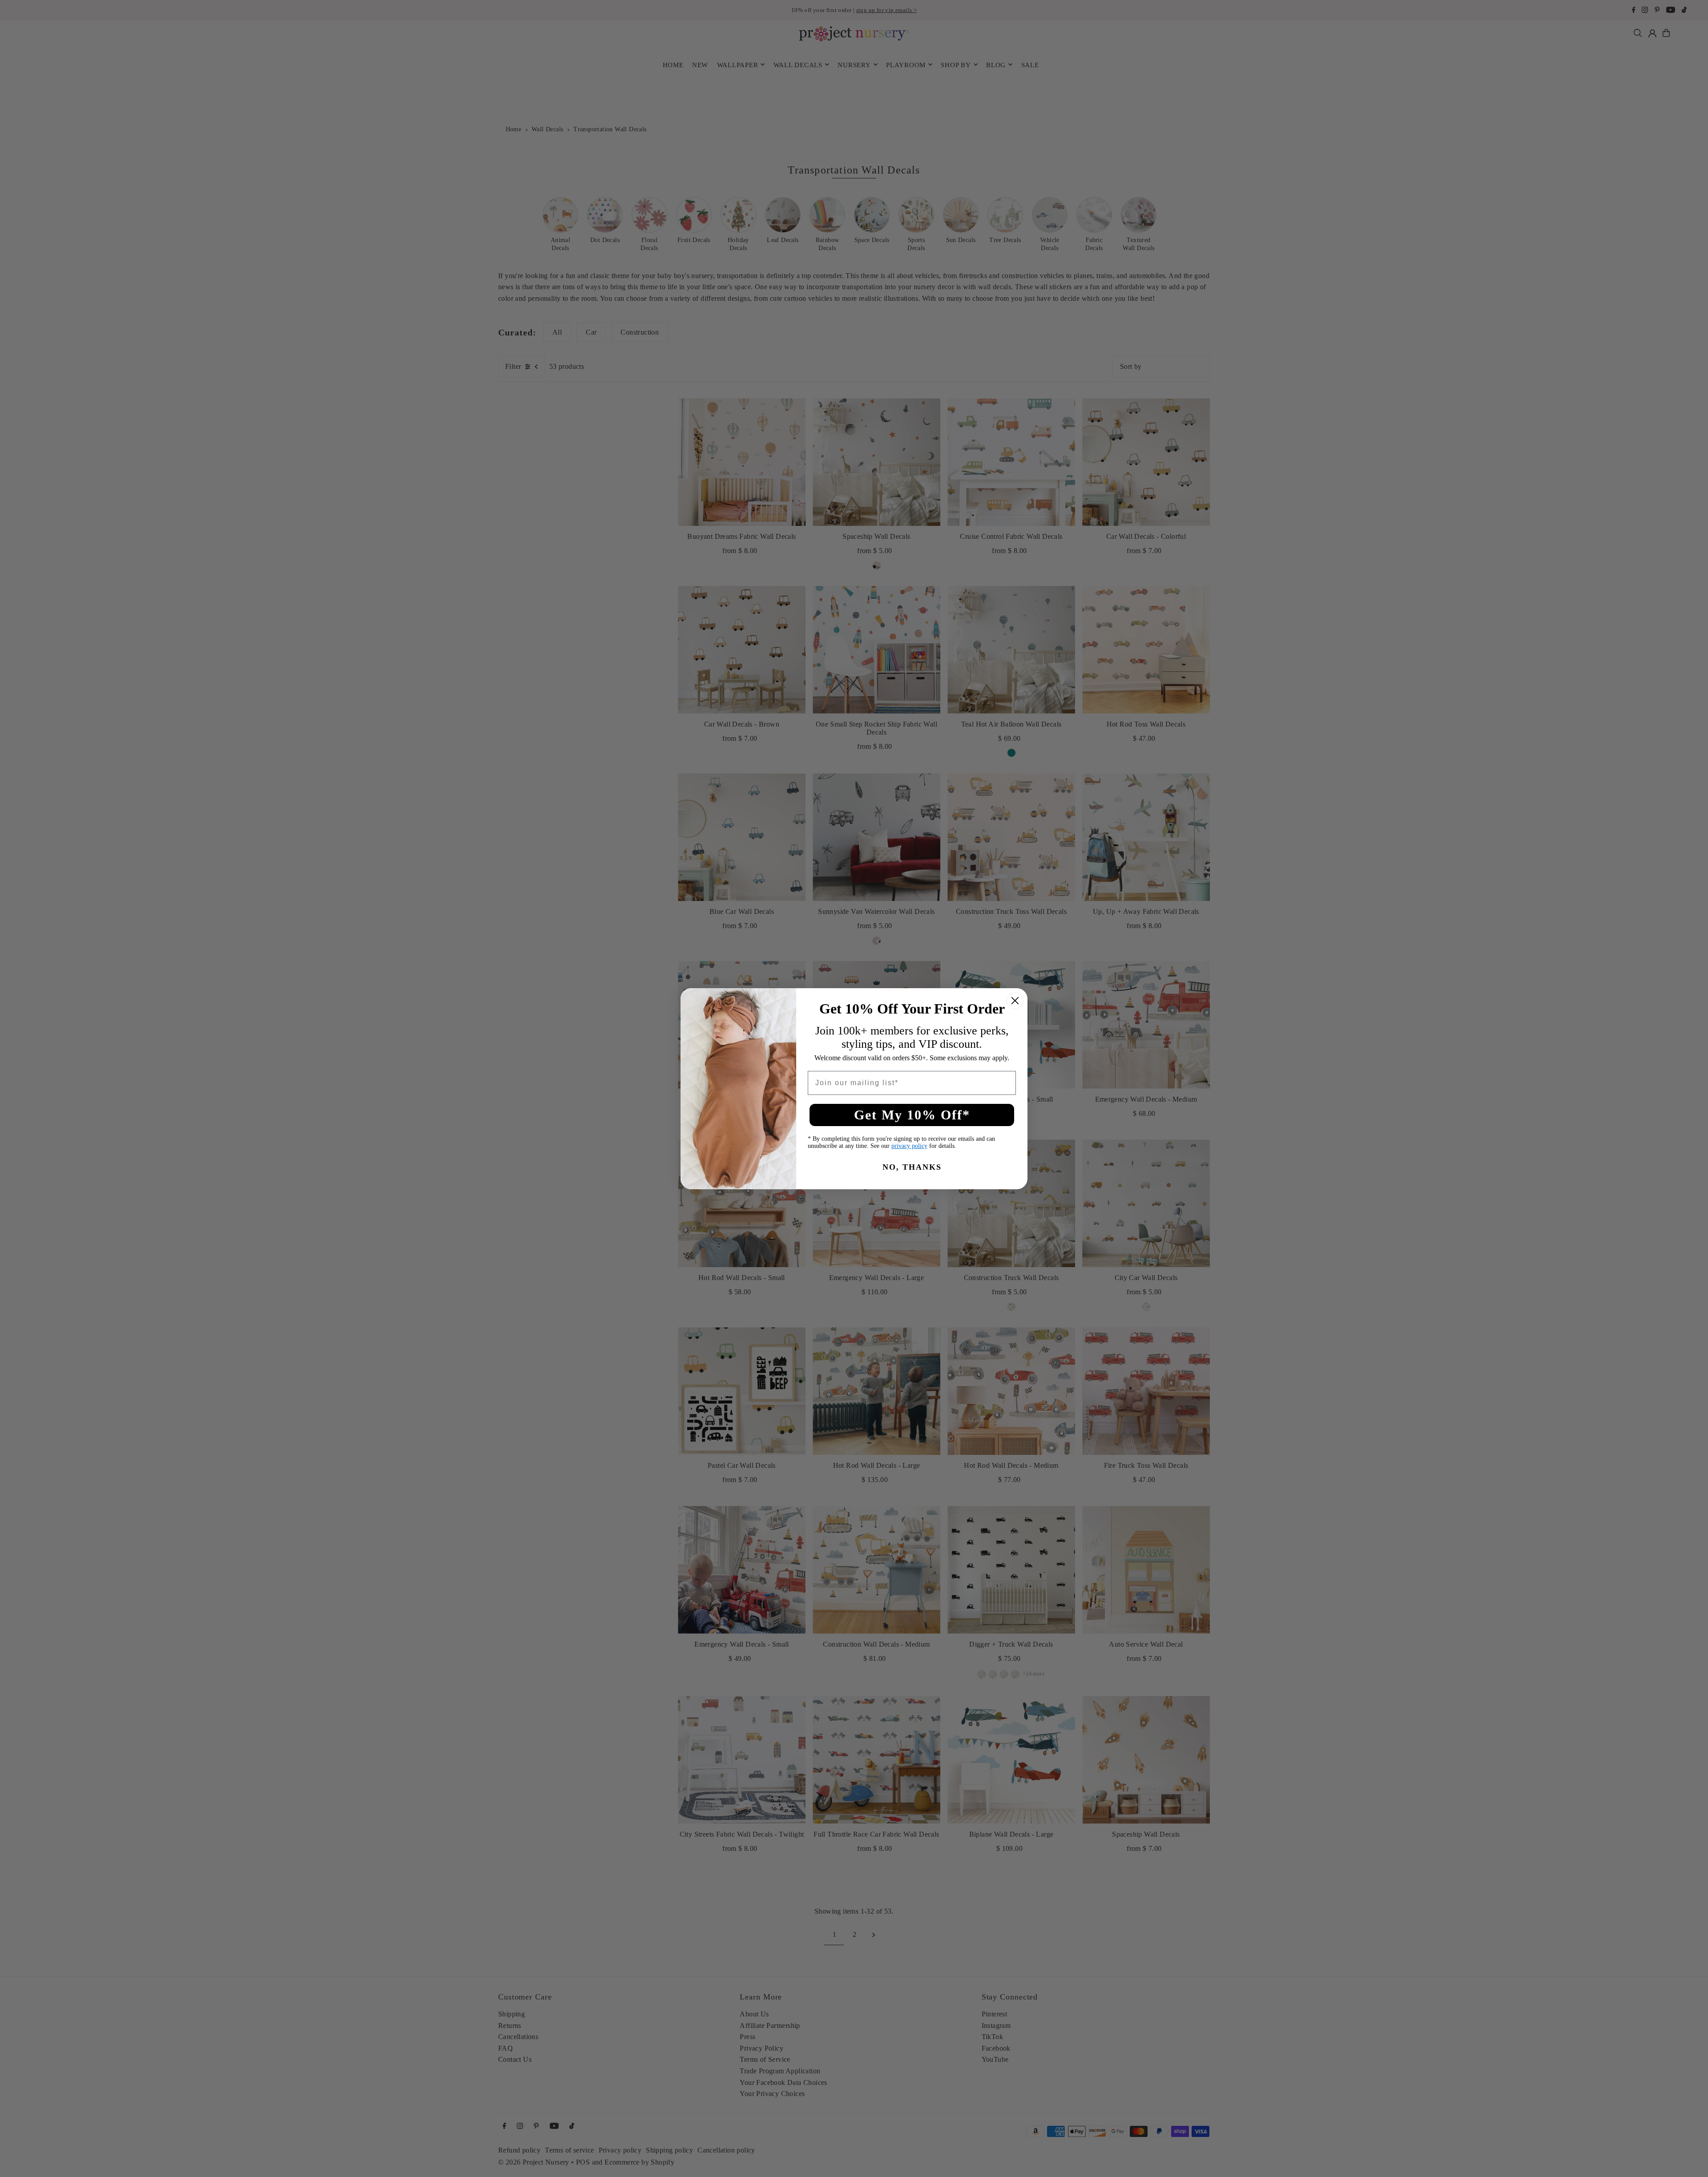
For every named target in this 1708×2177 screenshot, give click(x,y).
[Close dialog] (1015, 1001)
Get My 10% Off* (912, 1115)
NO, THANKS (912, 1167)
